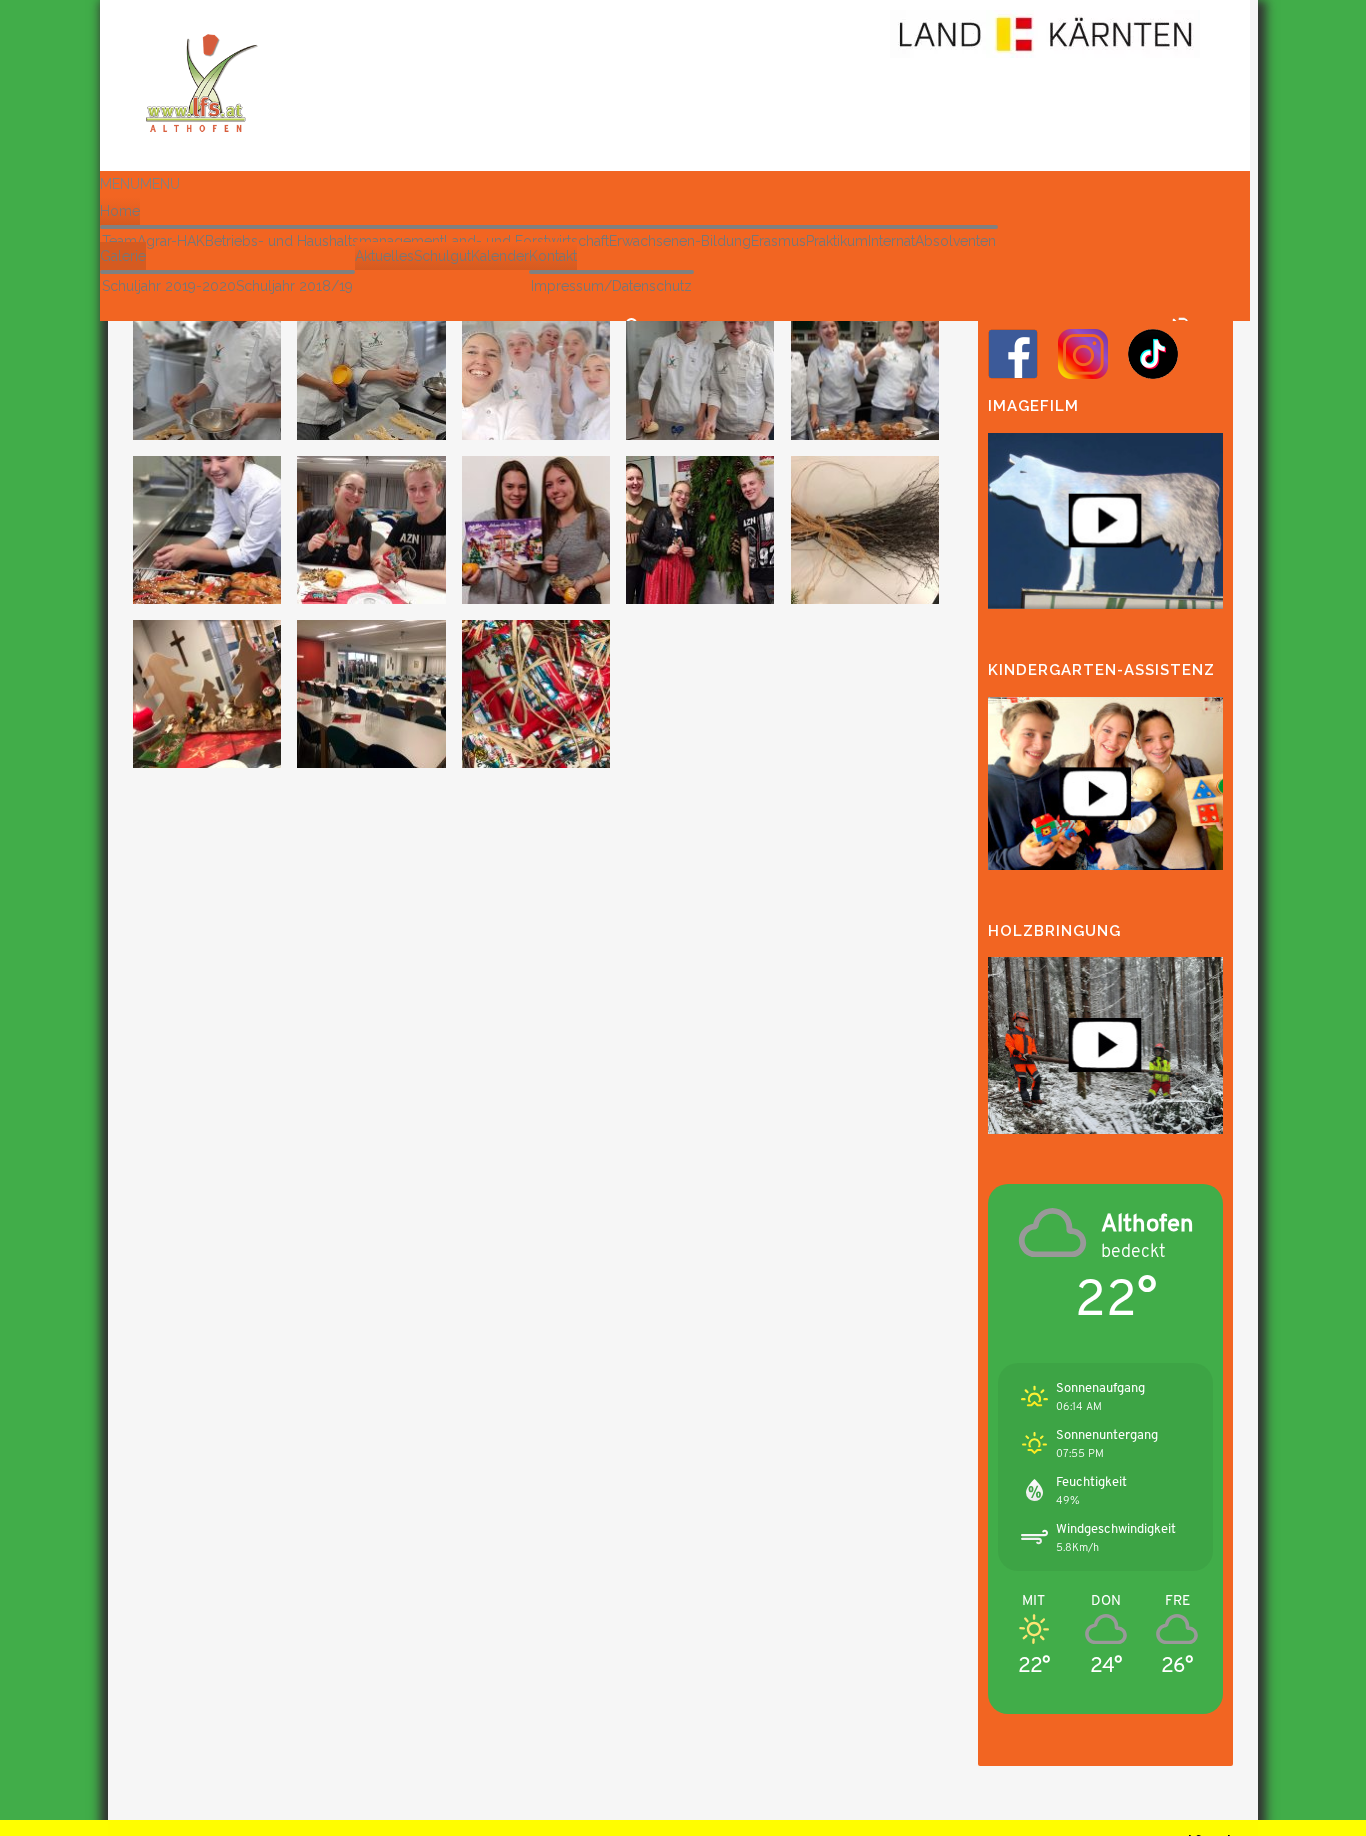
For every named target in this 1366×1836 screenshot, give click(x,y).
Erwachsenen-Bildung (680, 241)
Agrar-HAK (171, 241)
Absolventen (955, 241)
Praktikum (837, 241)
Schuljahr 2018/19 (294, 286)
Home (120, 211)
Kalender (500, 256)
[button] (140, 184)
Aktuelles (384, 256)
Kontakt (553, 256)
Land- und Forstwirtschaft (526, 241)
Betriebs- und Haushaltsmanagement (324, 241)
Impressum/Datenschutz (611, 286)
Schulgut (442, 256)
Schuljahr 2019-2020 (169, 286)
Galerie (123, 256)
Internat (891, 241)
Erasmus (778, 241)
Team (119, 241)
